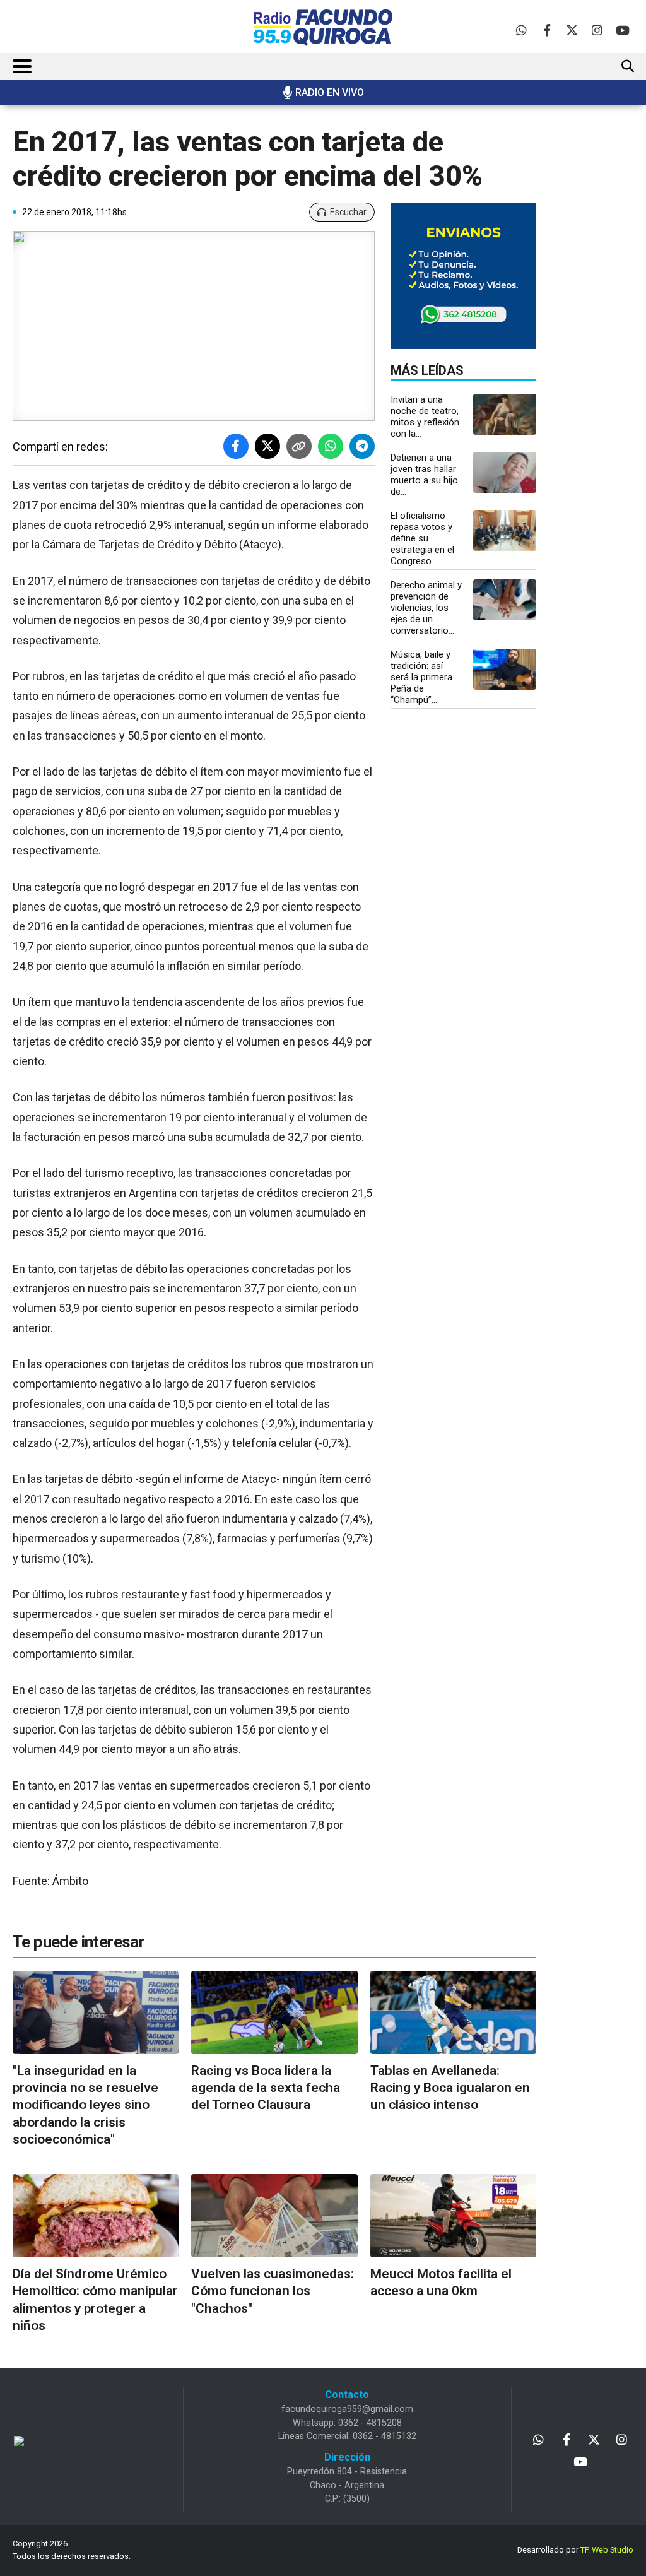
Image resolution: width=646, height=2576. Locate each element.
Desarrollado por (575, 2550)
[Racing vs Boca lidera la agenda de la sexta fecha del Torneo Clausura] (274, 2012)
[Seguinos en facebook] (547, 30)
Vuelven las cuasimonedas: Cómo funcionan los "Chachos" (273, 2291)
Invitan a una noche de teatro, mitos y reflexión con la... (425, 417)
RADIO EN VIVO (330, 92)
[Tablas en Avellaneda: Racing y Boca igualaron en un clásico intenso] (453, 2012)
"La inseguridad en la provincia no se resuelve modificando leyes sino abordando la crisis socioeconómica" (85, 2105)
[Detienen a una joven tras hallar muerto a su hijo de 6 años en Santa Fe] (505, 472)
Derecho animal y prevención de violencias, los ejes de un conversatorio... (426, 608)
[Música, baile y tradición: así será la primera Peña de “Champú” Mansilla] (505, 669)
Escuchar (348, 212)
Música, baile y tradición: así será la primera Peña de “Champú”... (421, 677)
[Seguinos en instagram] (597, 30)
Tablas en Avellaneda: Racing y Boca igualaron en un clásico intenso (450, 2088)
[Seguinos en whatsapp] (521, 30)
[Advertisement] (603, 325)
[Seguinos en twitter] (572, 30)
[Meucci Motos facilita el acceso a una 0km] (453, 2216)
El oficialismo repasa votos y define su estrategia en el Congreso (422, 538)
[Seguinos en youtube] (622, 30)
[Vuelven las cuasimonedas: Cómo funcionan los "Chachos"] (274, 2216)
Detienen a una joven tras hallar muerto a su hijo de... (424, 475)
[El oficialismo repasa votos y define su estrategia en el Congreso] (505, 530)
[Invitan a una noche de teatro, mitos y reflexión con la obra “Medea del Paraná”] (505, 414)
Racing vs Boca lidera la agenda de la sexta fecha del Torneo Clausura (266, 2088)
